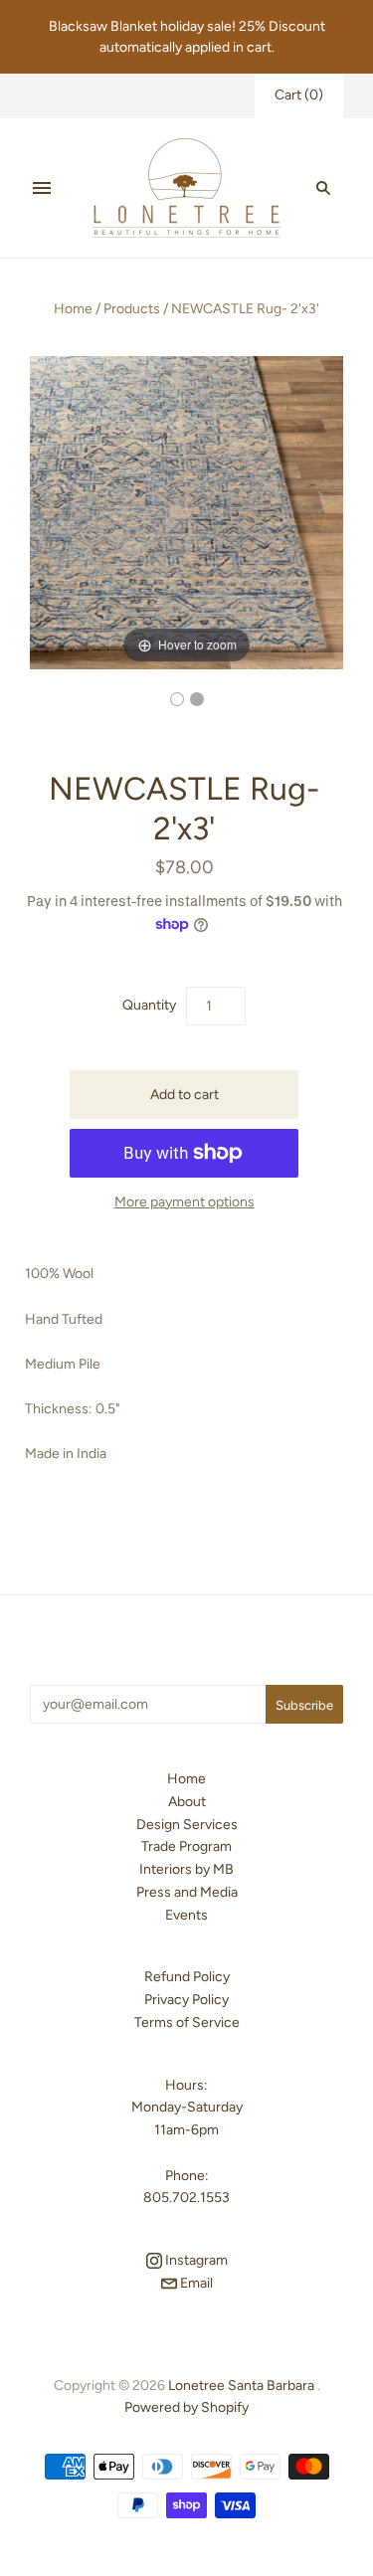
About (187, 1802)
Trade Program (186, 1846)
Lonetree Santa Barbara (241, 2386)
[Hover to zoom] (186, 512)
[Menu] (42, 188)
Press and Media (187, 1892)
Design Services (187, 1825)
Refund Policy (187, 1977)
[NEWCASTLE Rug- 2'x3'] (177, 699)
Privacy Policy (186, 2000)
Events (186, 1915)
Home (73, 309)
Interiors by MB (186, 1869)
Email (195, 2283)
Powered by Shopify (186, 2407)
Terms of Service (187, 2023)
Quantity (149, 1005)
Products (132, 309)
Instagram (195, 2260)
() (299, 95)
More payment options (185, 1202)
